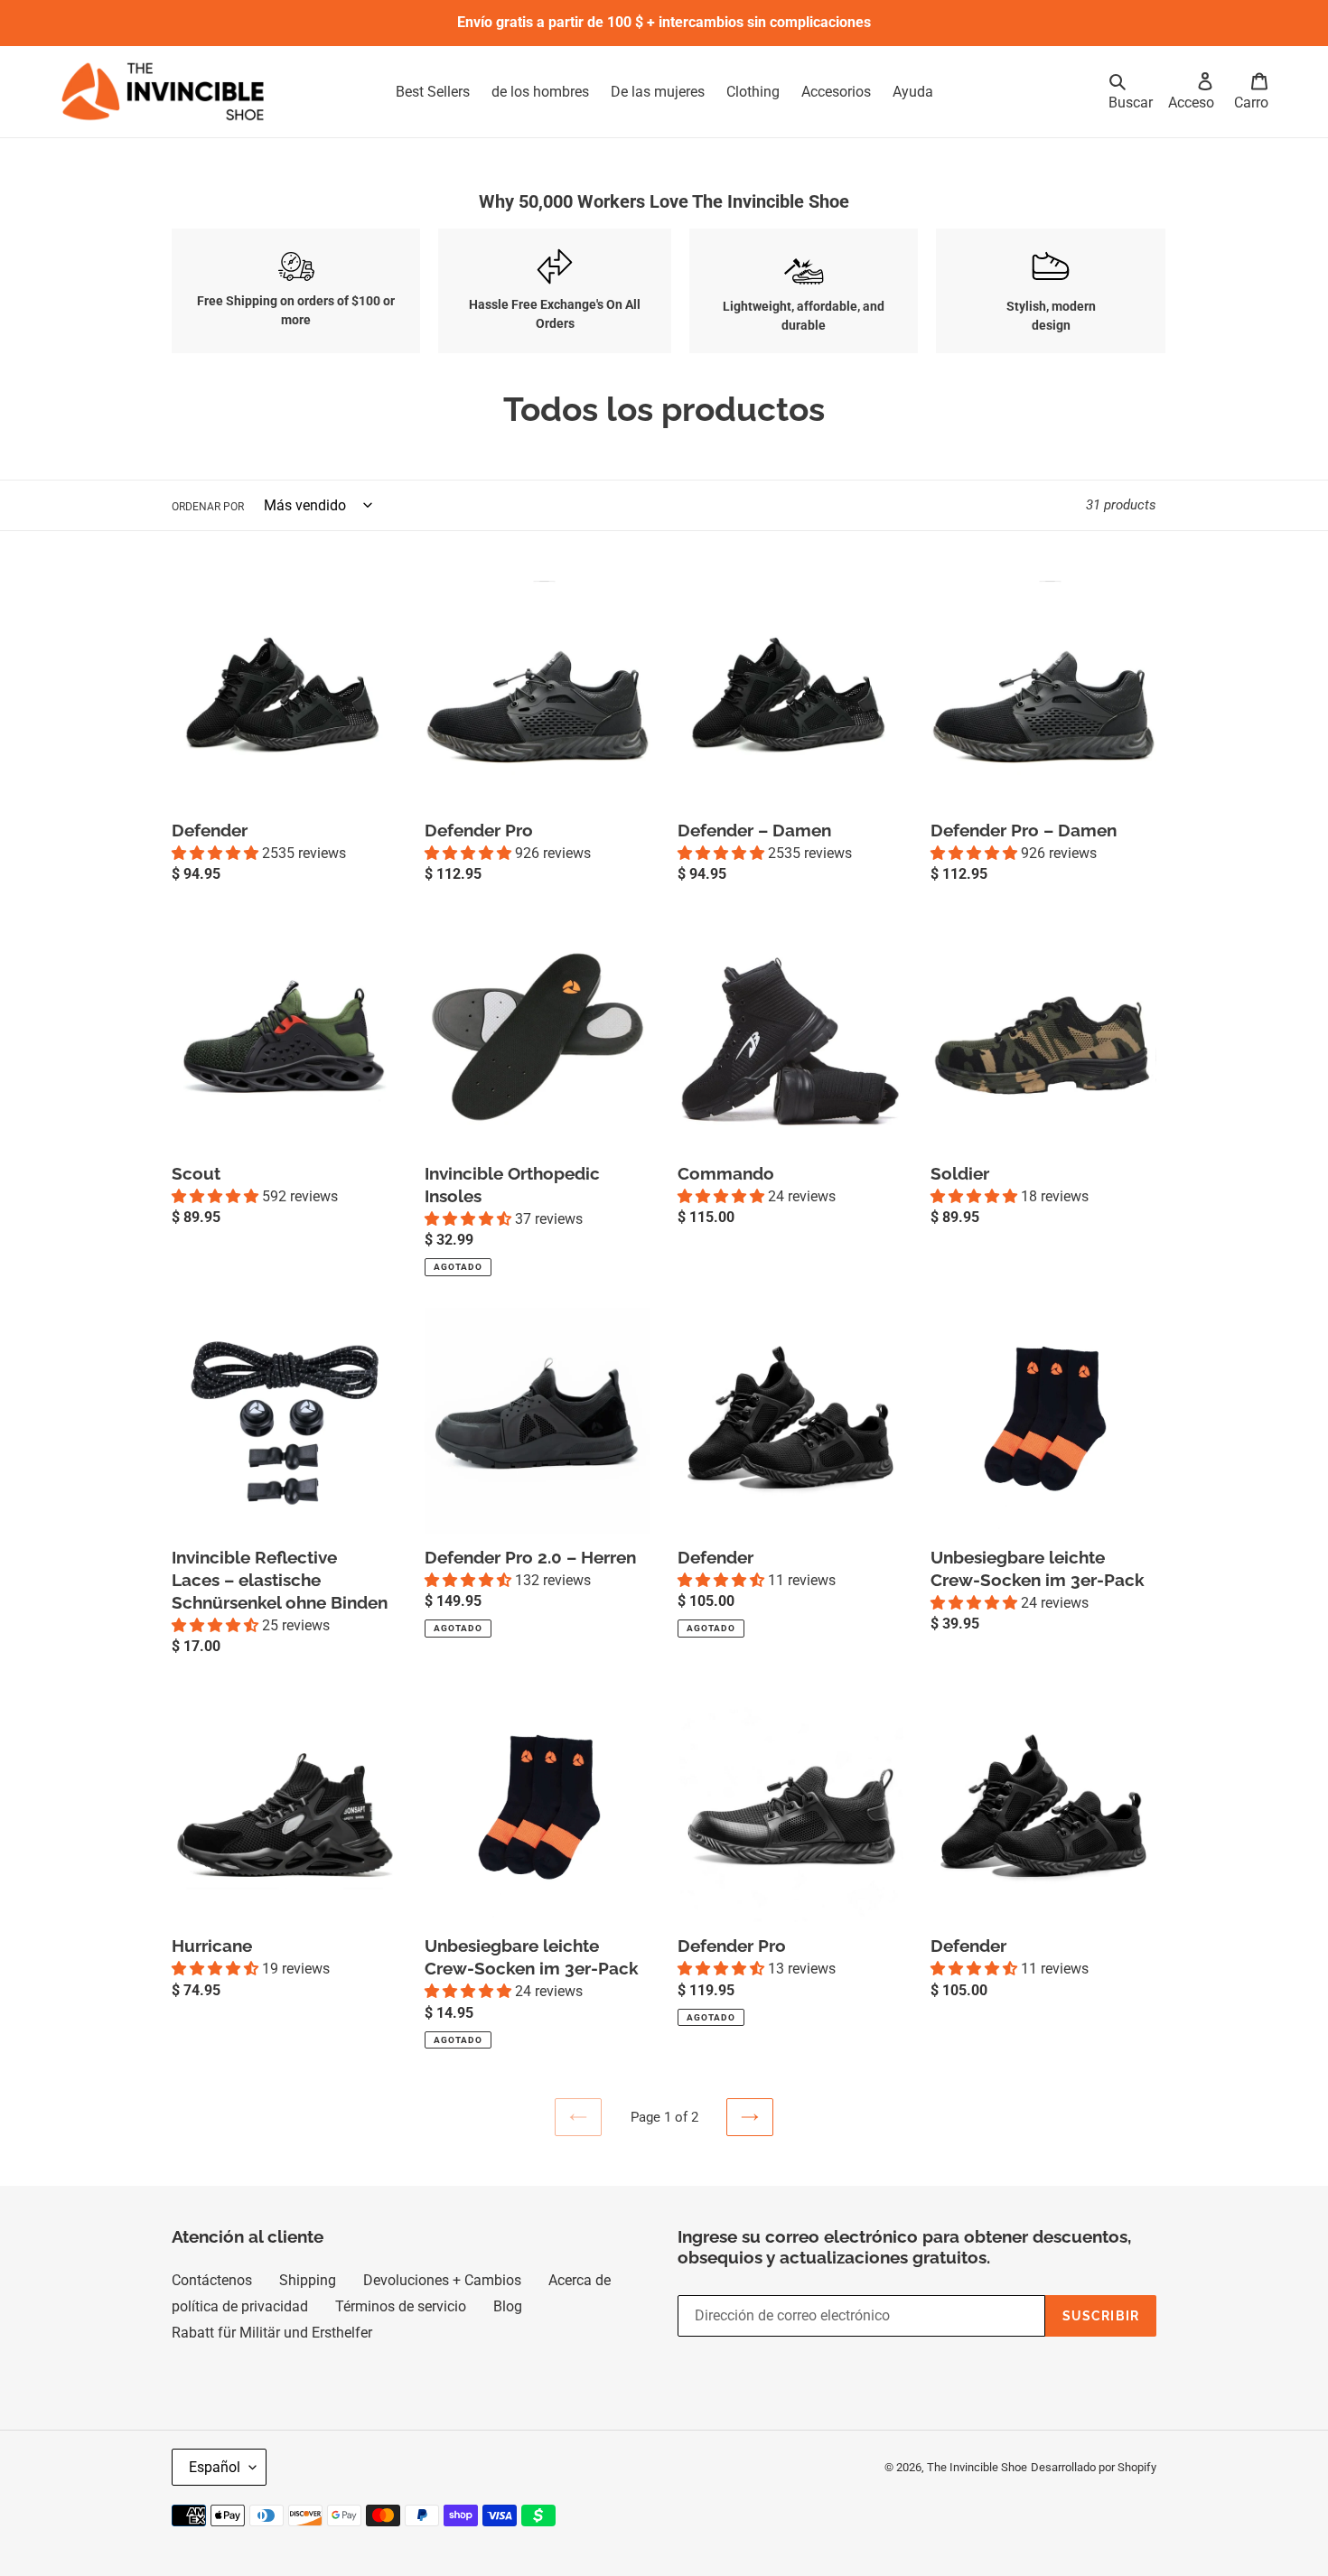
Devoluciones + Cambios (442, 2280)
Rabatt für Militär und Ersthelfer (272, 2333)
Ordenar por (208, 507)
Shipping (308, 2280)
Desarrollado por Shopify (1094, 2467)
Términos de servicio (401, 2306)
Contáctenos (212, 2280)
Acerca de (580, 2280)
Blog (508, 2306)
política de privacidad (240, 2306)
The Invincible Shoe (977, 2467)
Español (215, 2467)
